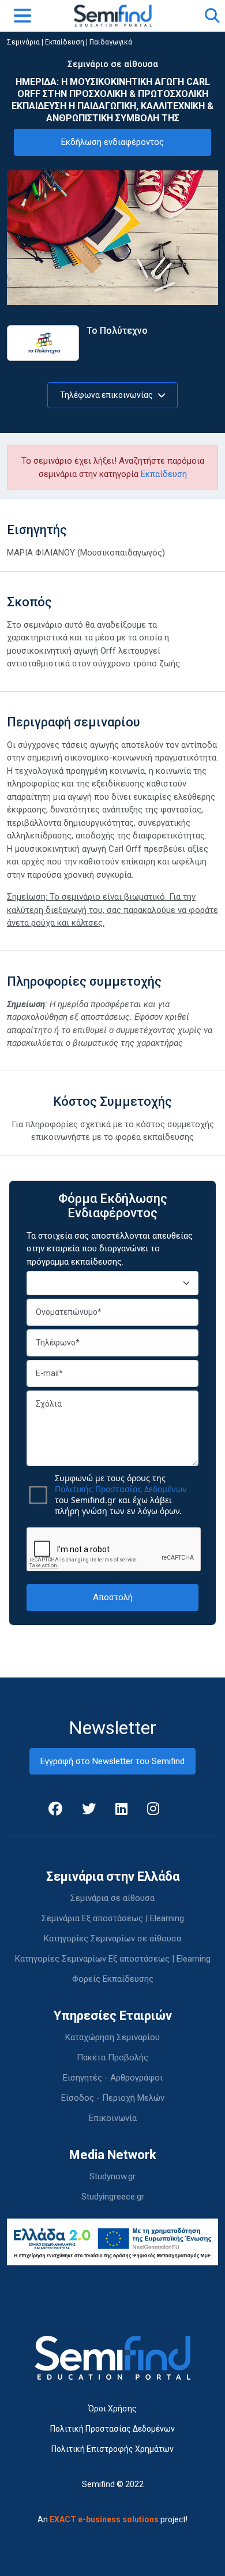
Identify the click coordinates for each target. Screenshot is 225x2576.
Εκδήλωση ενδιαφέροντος (112, 142)
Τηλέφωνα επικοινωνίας (107, 395)
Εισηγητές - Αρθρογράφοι (113, 2078)
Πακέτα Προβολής (112, 2057)
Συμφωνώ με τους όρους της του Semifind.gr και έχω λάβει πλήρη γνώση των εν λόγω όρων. (121, 1494)
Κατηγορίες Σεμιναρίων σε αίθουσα (112, 1938)
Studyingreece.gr (113, 2197)
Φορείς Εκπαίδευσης (113, 1979)
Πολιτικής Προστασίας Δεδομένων (121, 1489)
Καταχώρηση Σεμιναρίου (112, 2037)
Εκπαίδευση (65, 42)
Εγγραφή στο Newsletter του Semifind (112, 1761)
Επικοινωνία (113, 2118)
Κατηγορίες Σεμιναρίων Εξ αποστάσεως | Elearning (113, 1959)
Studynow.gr (112, 2176)
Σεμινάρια (23, 42)
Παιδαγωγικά (111, 42)
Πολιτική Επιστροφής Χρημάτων (112, 2449)
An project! (112, 2519)
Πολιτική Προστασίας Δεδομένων (112, 2429)
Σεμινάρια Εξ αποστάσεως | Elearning (113, 1918)
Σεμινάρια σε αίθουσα (112, 1898)
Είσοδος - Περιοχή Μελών (113, 2098)
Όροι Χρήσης (112, 2409)
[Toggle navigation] (22, 16)
